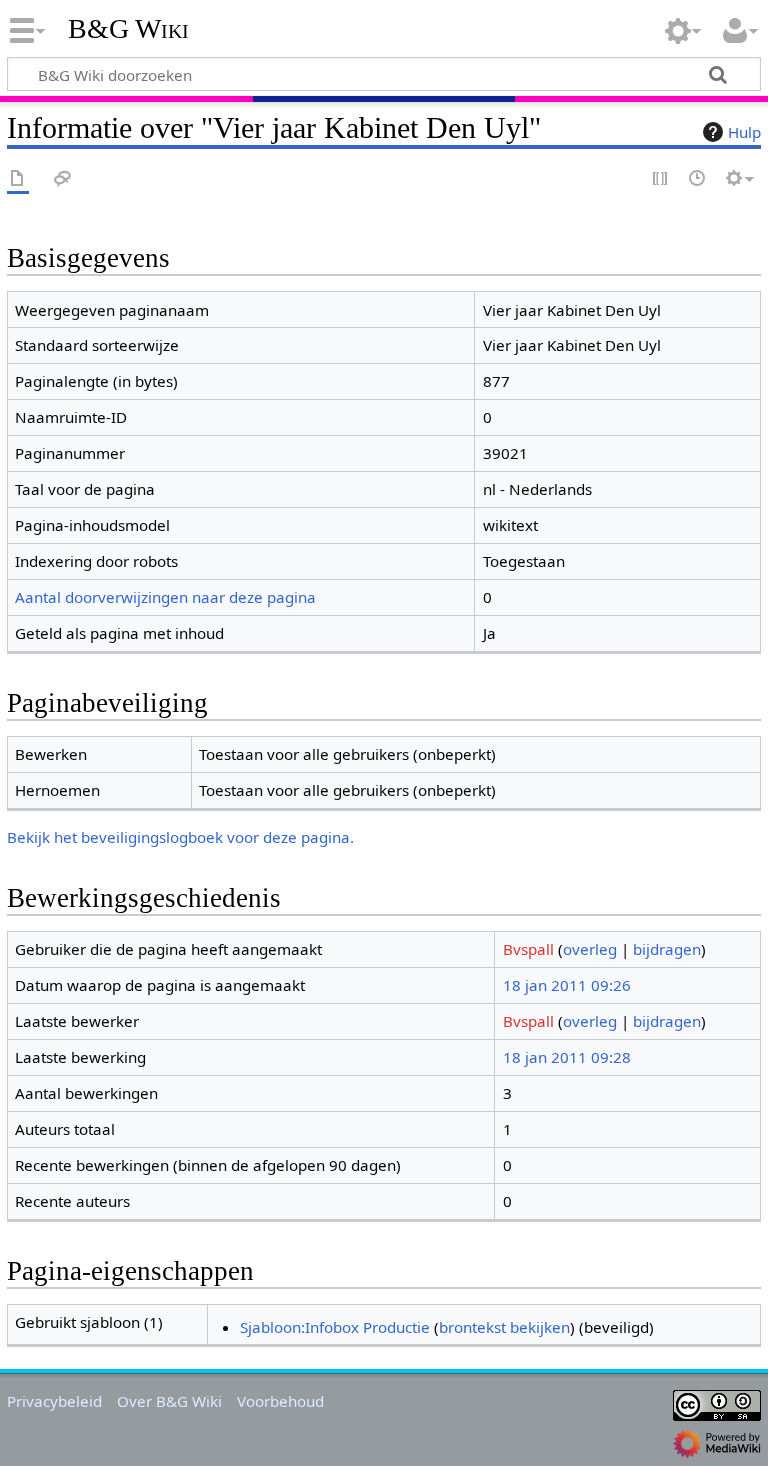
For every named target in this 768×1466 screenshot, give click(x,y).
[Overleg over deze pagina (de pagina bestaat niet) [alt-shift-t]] (63, 179)
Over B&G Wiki (169, 1401)
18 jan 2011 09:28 (567, 1057)
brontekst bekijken (504, 1327)
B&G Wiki (128, 29)
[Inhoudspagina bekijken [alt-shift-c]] (18, 179)
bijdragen (667, 949)
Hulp (744, 132)
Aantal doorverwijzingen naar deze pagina (165, 597)
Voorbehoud (280, 1401)
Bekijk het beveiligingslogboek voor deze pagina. (180, 837)
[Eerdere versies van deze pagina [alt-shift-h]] (698, 179)
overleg (590, 949)
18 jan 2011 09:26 (567, 985)
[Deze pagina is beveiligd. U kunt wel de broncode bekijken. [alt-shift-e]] (661, 179)
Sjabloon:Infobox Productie (335, 1327)
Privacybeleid (54, 1401)
